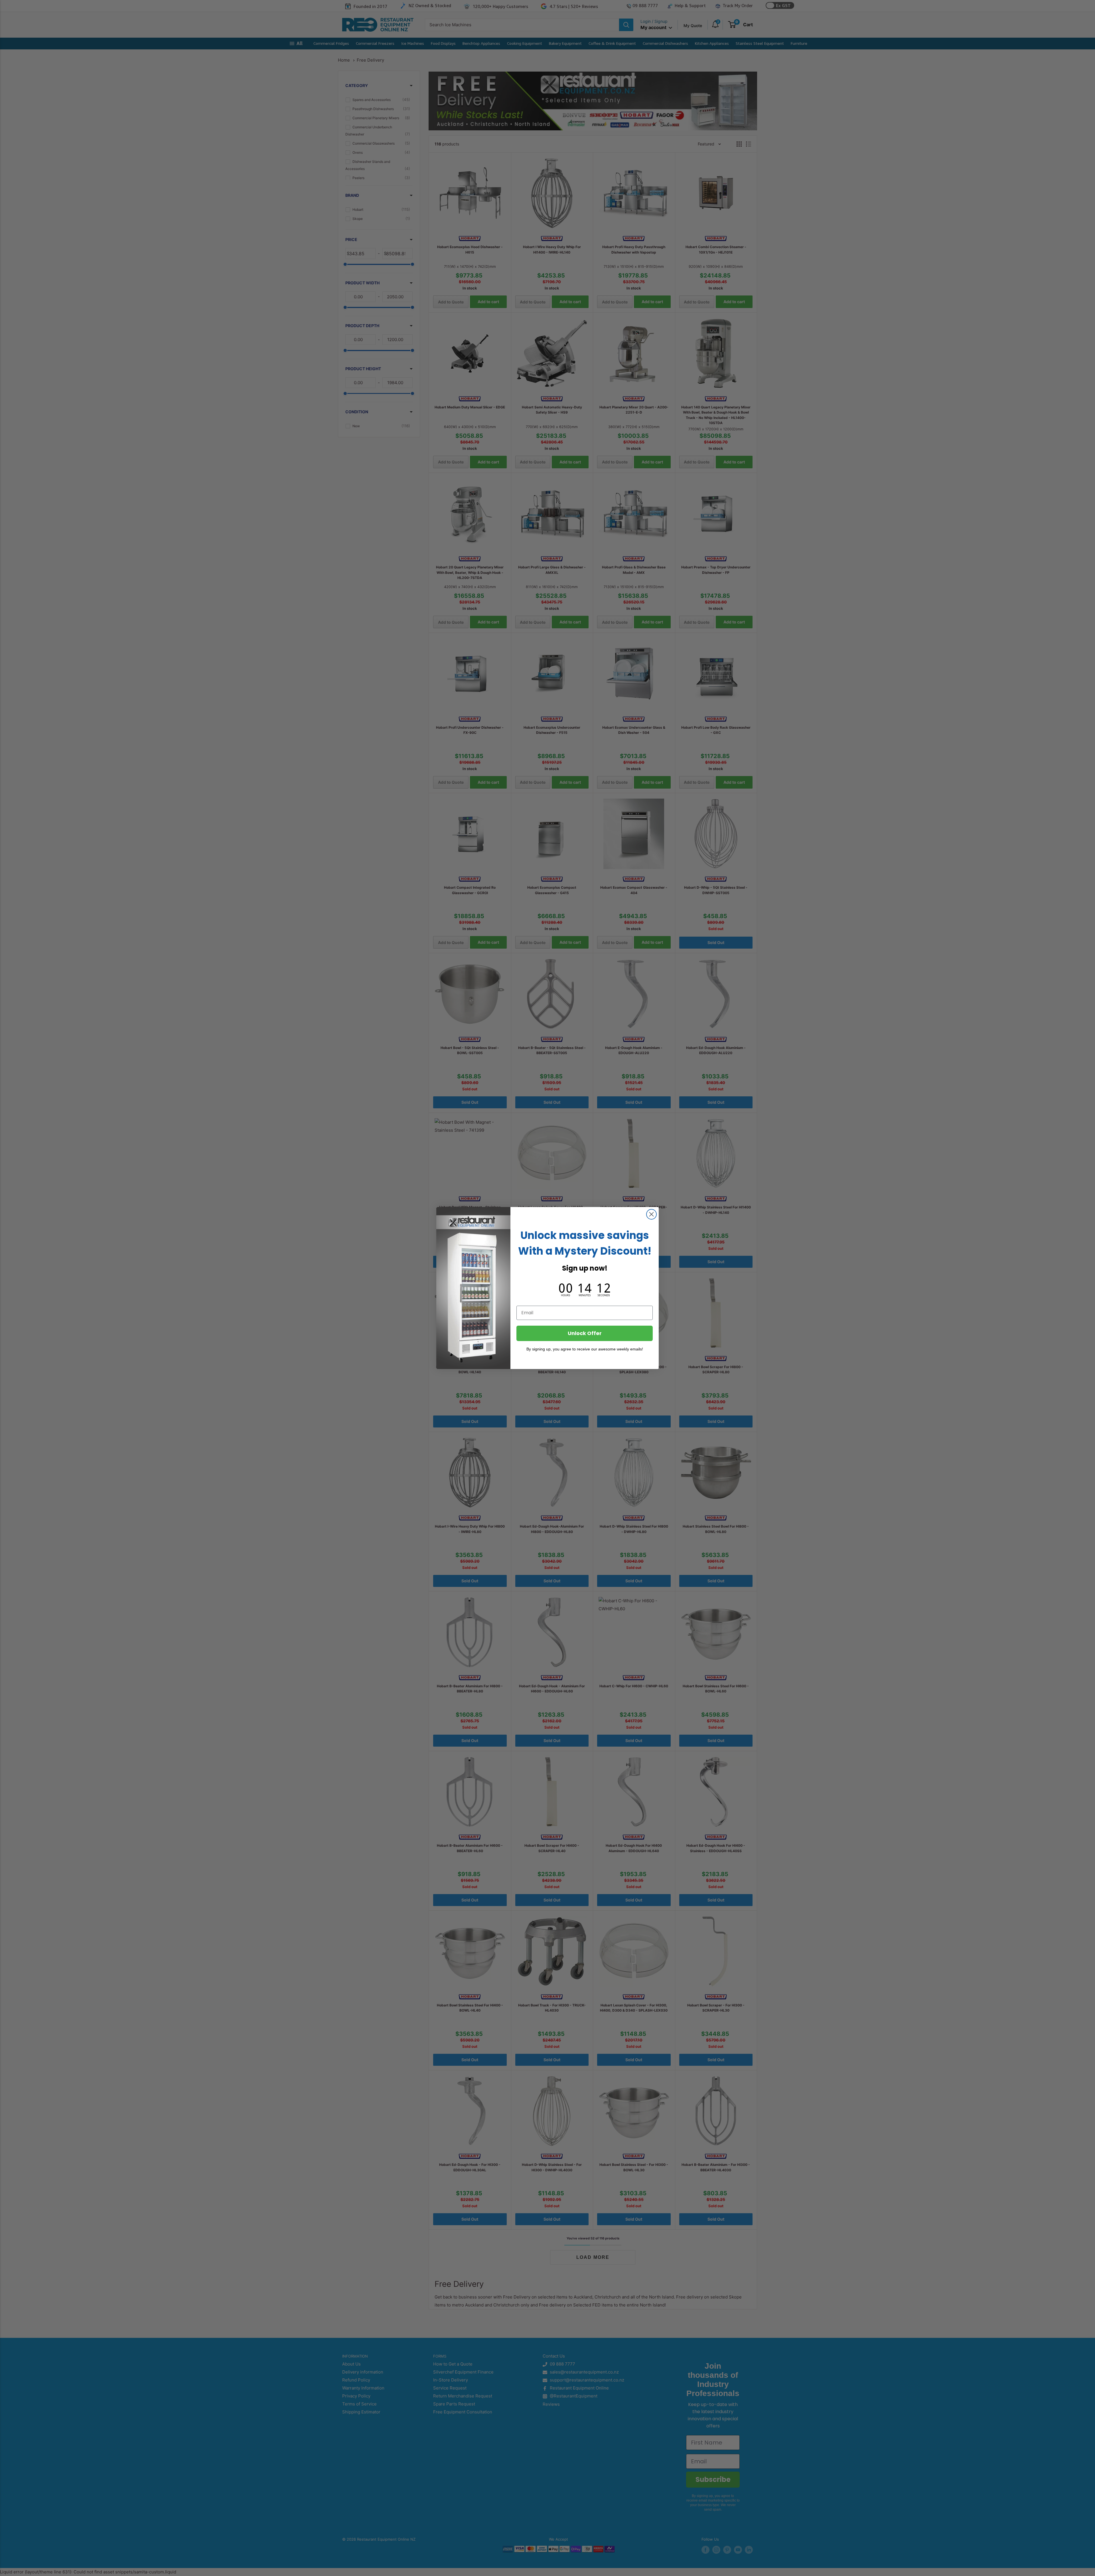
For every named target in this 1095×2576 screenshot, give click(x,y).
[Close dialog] (651, 1214)
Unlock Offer (585, 1333)
